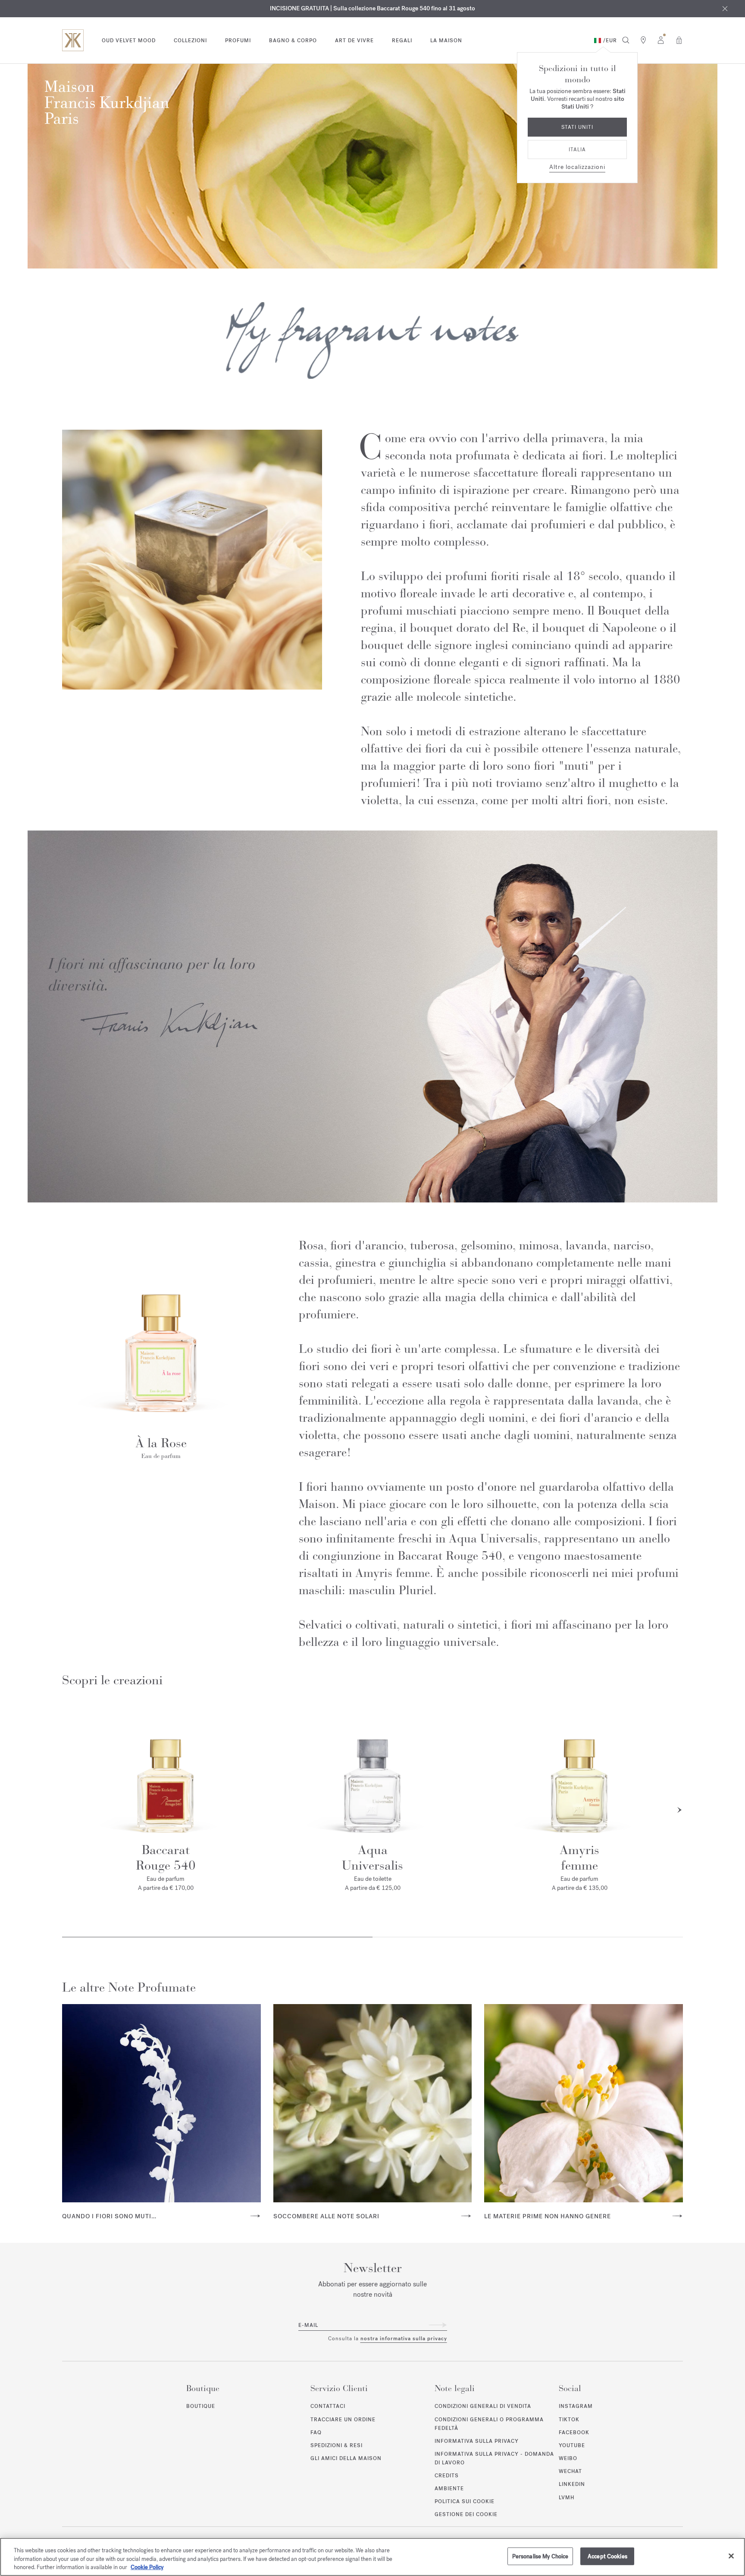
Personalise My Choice (540, 2556)
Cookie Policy (147, 2567)
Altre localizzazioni (577, 167)
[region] (372, 2557)
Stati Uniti (577, 127)
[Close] (731, 2556)
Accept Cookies (607, 2556)
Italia (577, 150)
